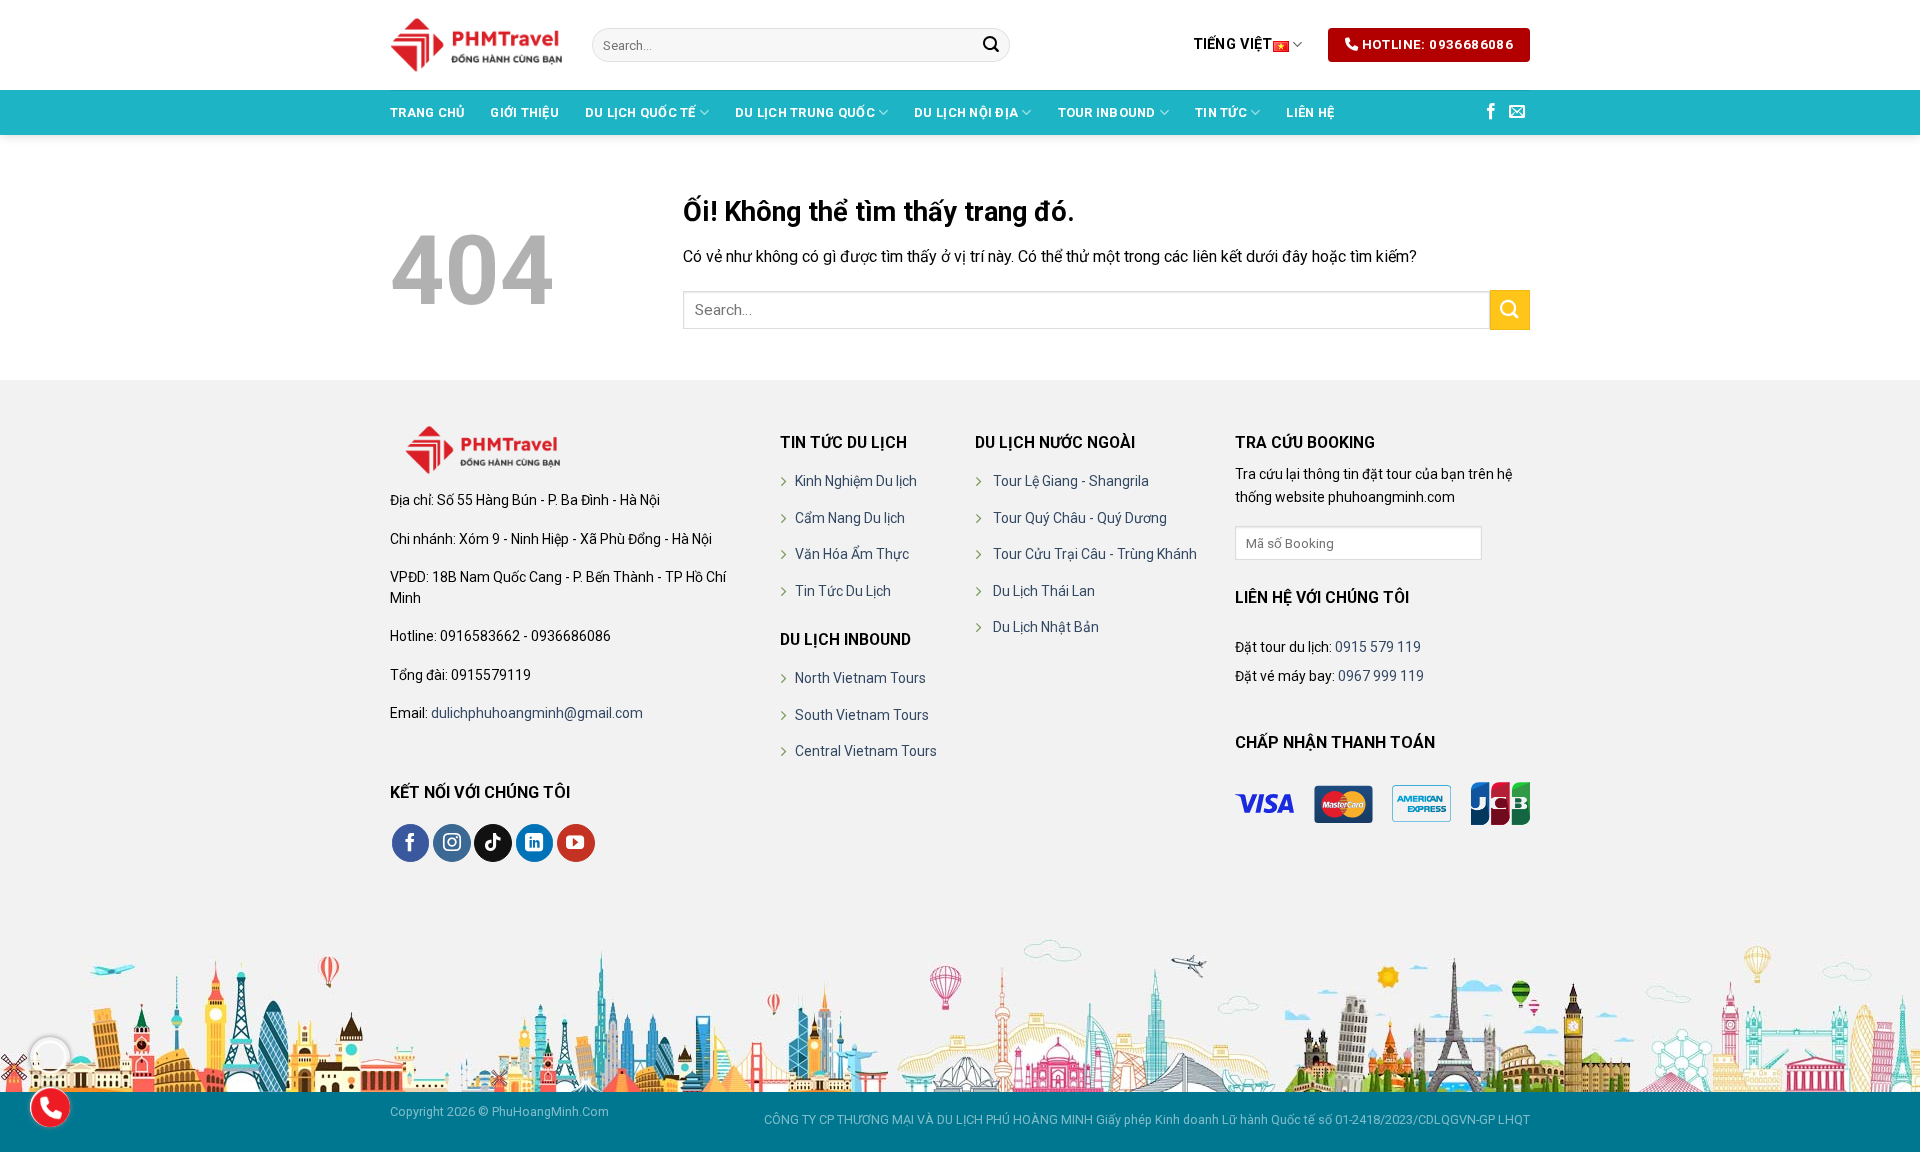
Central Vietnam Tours (866, 751)
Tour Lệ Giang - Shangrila (1071, 481)
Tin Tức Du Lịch (843, 591)
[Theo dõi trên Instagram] (452, 843)
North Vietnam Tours (860, 678)
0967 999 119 (1381, 676)
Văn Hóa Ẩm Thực (852, 554)
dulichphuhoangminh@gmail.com (537, 713)
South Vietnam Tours (862, 715)
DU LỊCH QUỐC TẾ (640, 112)
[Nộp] (991, 45)
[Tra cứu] (1499, 543)
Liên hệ (1310, 112)
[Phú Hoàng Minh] (476, 45)
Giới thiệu (524, 112)
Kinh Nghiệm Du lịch (856, 481)
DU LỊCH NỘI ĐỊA (966, 112)
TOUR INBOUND (1107, 112)
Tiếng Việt (1233, 44)
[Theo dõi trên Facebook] (1491, 112)
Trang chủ (427, 112)
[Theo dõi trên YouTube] (576, 843)
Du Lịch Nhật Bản (1046, 627)
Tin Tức (1221, 112)
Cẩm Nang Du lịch (850, 518)
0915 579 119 (1378, 647)
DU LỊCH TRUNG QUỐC (805, 112)
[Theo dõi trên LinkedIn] (535, 843)
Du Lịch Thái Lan (1044, 591)
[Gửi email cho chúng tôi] (1517, 112)
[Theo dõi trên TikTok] (493, 843)
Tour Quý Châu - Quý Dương (1080, 518)
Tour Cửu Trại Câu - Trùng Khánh (1095, 554)
